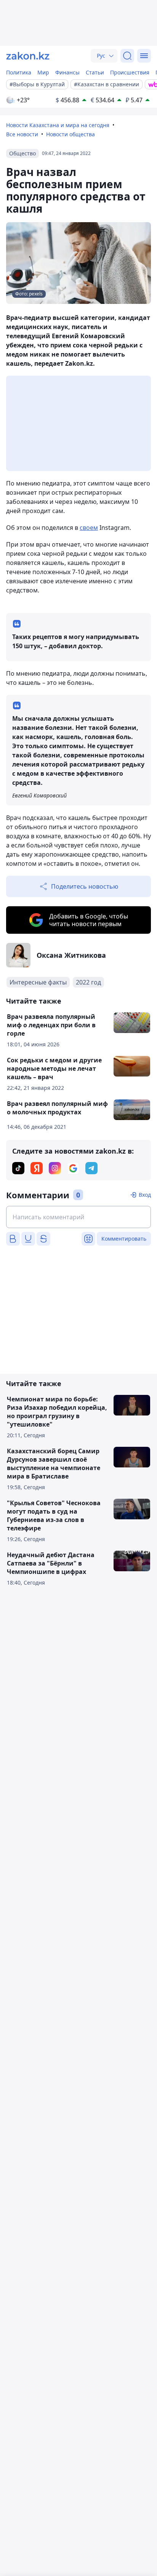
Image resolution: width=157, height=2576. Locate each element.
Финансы (67, 72)
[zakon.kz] (28, 56)
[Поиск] (127, 56)
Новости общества (70, 134)
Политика (19, 72)
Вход (145, 1195)
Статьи (95, 72)
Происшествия (130, 72)
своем (89, 528)
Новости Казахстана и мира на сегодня (58, 125)
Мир (43, 72)
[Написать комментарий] (78, 1217)
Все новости (22, 134)
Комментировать (124, 1239)
